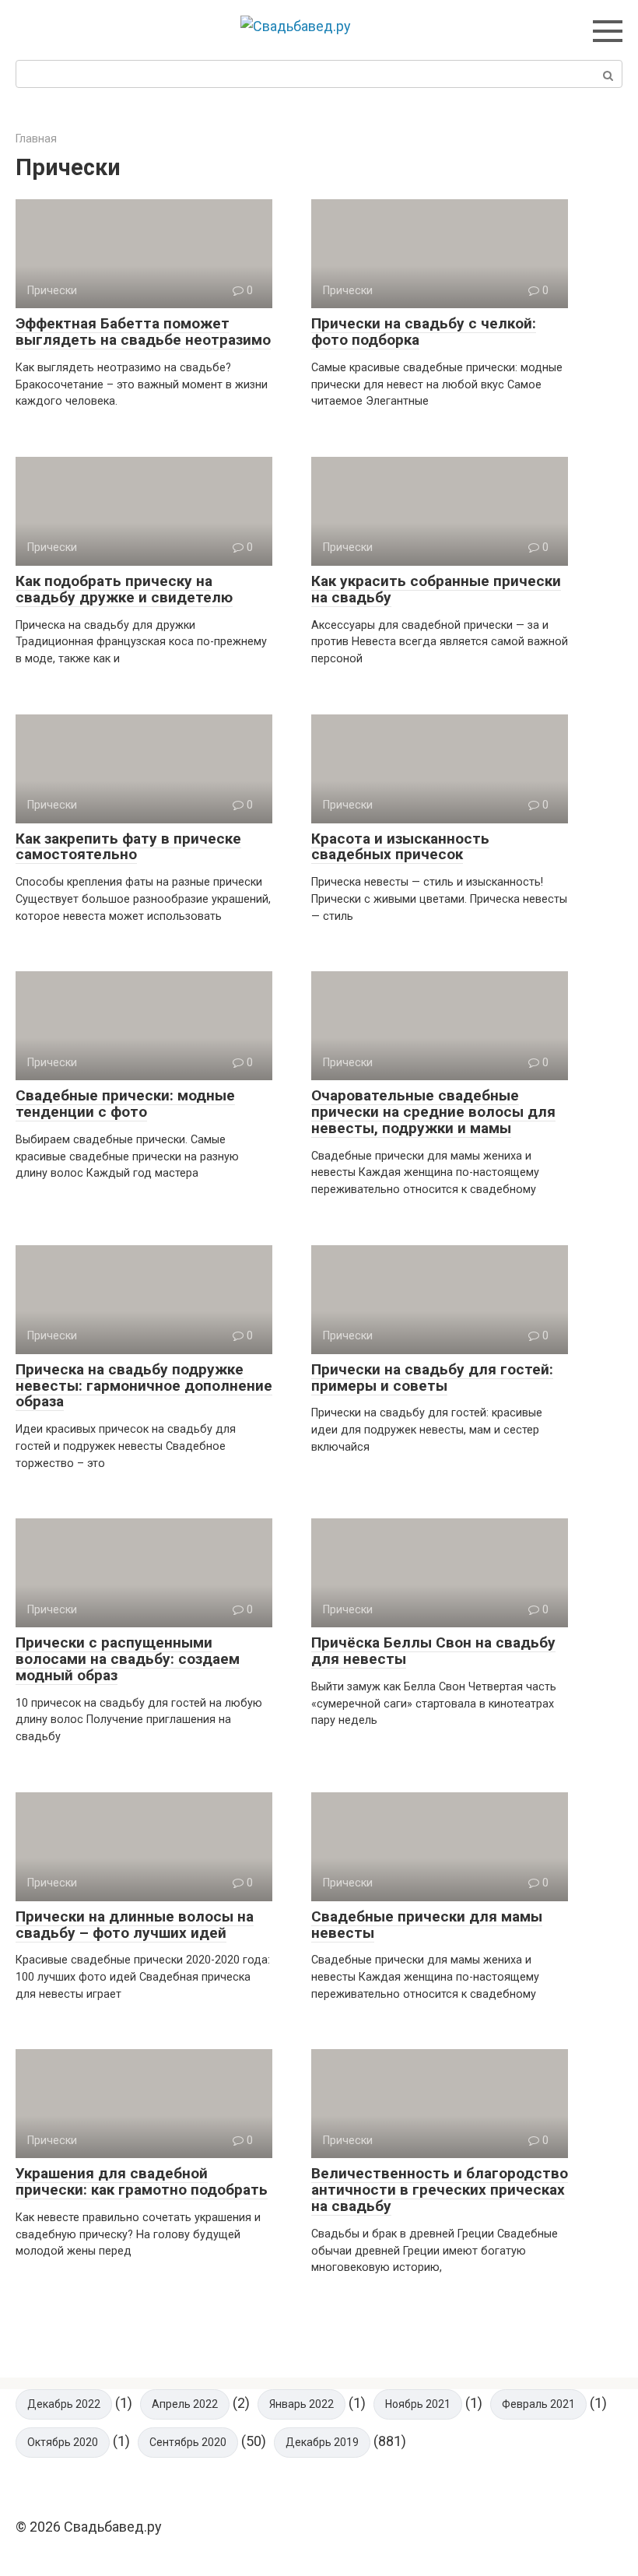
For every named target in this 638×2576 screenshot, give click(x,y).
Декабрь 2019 (322, 2442)
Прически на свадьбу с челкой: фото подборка (424, 332)
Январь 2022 (301, 2404)
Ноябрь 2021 (418, 2404)
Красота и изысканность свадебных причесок (400, 847)
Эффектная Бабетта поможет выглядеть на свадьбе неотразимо (143, 332)
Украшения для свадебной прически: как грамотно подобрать (142, 2181)
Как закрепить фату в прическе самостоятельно (128, 847)
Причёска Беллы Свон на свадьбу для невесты (433, 1651)
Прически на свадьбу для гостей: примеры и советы (432, 1377)
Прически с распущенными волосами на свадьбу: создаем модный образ (128, 1659)
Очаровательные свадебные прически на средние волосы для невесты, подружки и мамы (433, 1112)
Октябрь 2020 (63, 2442)
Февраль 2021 (538, 2404)
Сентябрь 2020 (188, 2442)
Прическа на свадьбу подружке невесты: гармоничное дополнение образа (144, 1386)
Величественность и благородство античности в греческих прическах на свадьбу (440, 2190)
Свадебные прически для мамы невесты (427, 1925)
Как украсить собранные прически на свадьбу (436, 589)
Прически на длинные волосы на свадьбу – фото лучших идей (135, 1925)
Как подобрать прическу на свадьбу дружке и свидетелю (124, 589)
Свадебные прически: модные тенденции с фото (125, 1104)
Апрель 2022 (185, 2404)
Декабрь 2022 (64, 2404)
